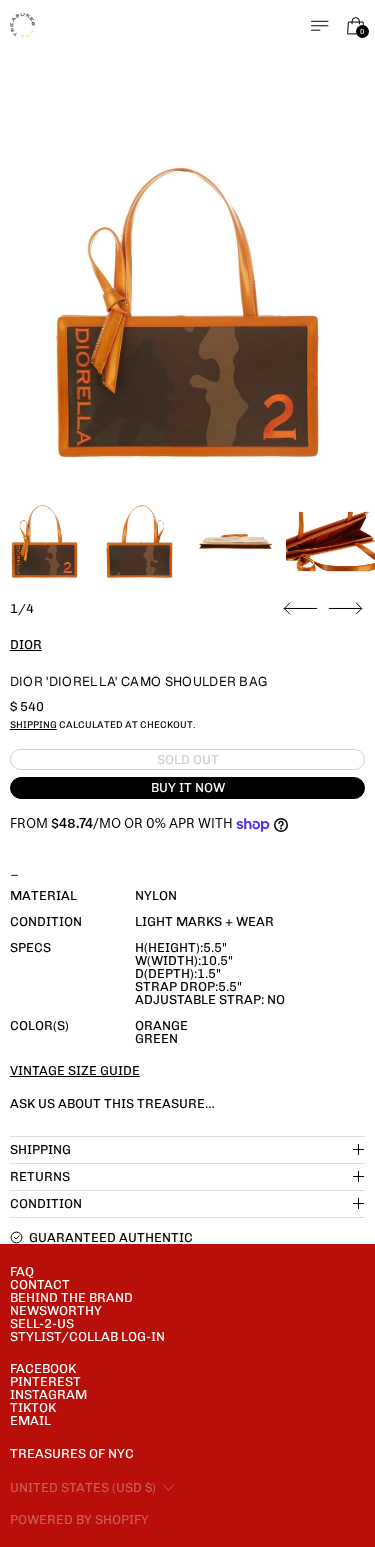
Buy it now (188, 787)
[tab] (44, 541)
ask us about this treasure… (112, 1103)
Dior (26, 644)
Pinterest (45, 1381)
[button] (188, 313)
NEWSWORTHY (56, 1310)
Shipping (33, 724)
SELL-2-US (42, 1323)
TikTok (33, 1407)
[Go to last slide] (300, 609)
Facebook (43, 1368)
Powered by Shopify (79, 1519)
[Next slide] (345, 609)
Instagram (48, 1394)
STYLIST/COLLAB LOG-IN (87, 1336)
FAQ (22, 1271)
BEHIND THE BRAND (71, 1297)
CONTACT (40, 1284)
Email (30, 1420)
